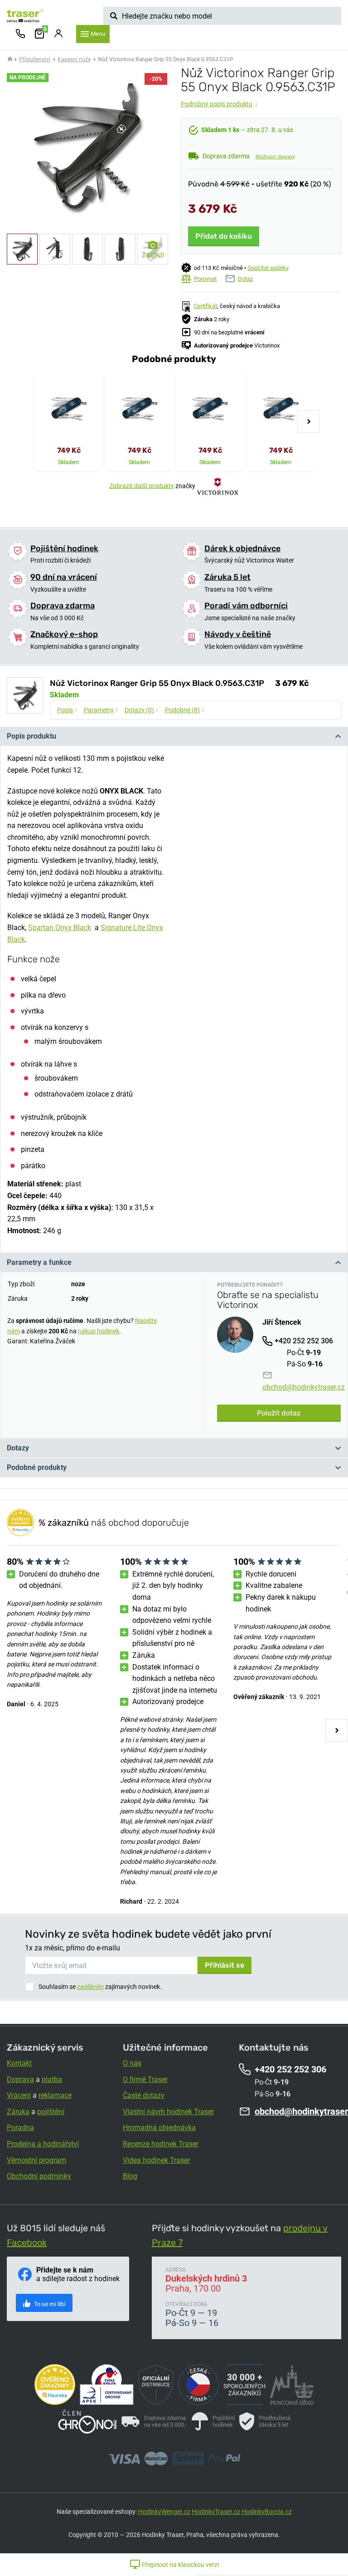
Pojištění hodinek (64, 549)
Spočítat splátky (268, 268)
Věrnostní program (36, 2160)
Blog (130, 2176)
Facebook (27, 2243)
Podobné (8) (185, 710)
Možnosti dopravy (275, 157)
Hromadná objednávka (159, 2128)
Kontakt (19, 2063)
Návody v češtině (238, 634)
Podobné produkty (37, 1467)
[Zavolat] (20, 34)
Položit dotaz (279, 1413)
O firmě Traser (145, 2079)
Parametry (101, 710)
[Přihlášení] (58, 34)
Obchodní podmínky (39, 2176)
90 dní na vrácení (64, 577)
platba (52, 2079)
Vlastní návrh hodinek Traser (168, 2112)
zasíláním (90, 1987)
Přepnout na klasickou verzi (180, 2565)
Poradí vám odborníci (246, 606)
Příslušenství (35, 59)
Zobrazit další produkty (142, 485)
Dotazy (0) (142, 710)
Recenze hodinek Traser (161, 2144)
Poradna (20, 2128)
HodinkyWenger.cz (164, 2512)
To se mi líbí (49, 2304)
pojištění (51, 2112)
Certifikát (205, 306)
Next (309, 421)
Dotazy (18, 1448)
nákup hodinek (99, 1331)
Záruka (18, 2112)
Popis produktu (31, 736)
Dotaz (245, 279)
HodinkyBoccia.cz (267, 2512)
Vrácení (19, 2095)
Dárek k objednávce (242, 549)
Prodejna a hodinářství (43, 2144)
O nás (132, 2063)
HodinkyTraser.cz (216, 2512)
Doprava (20, 2079)
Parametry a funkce (39, 1262)
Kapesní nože (74, 59)
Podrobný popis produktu (219, 104)
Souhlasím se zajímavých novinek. (100, 1987)
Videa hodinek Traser (156, 2160)
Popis (67, 710)
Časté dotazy (144, 2095)
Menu (98, 34)
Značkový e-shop (64, 634)
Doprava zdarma (63, 606)
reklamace (55, 2095)
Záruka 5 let (227, 577)
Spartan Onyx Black (60, 928)
